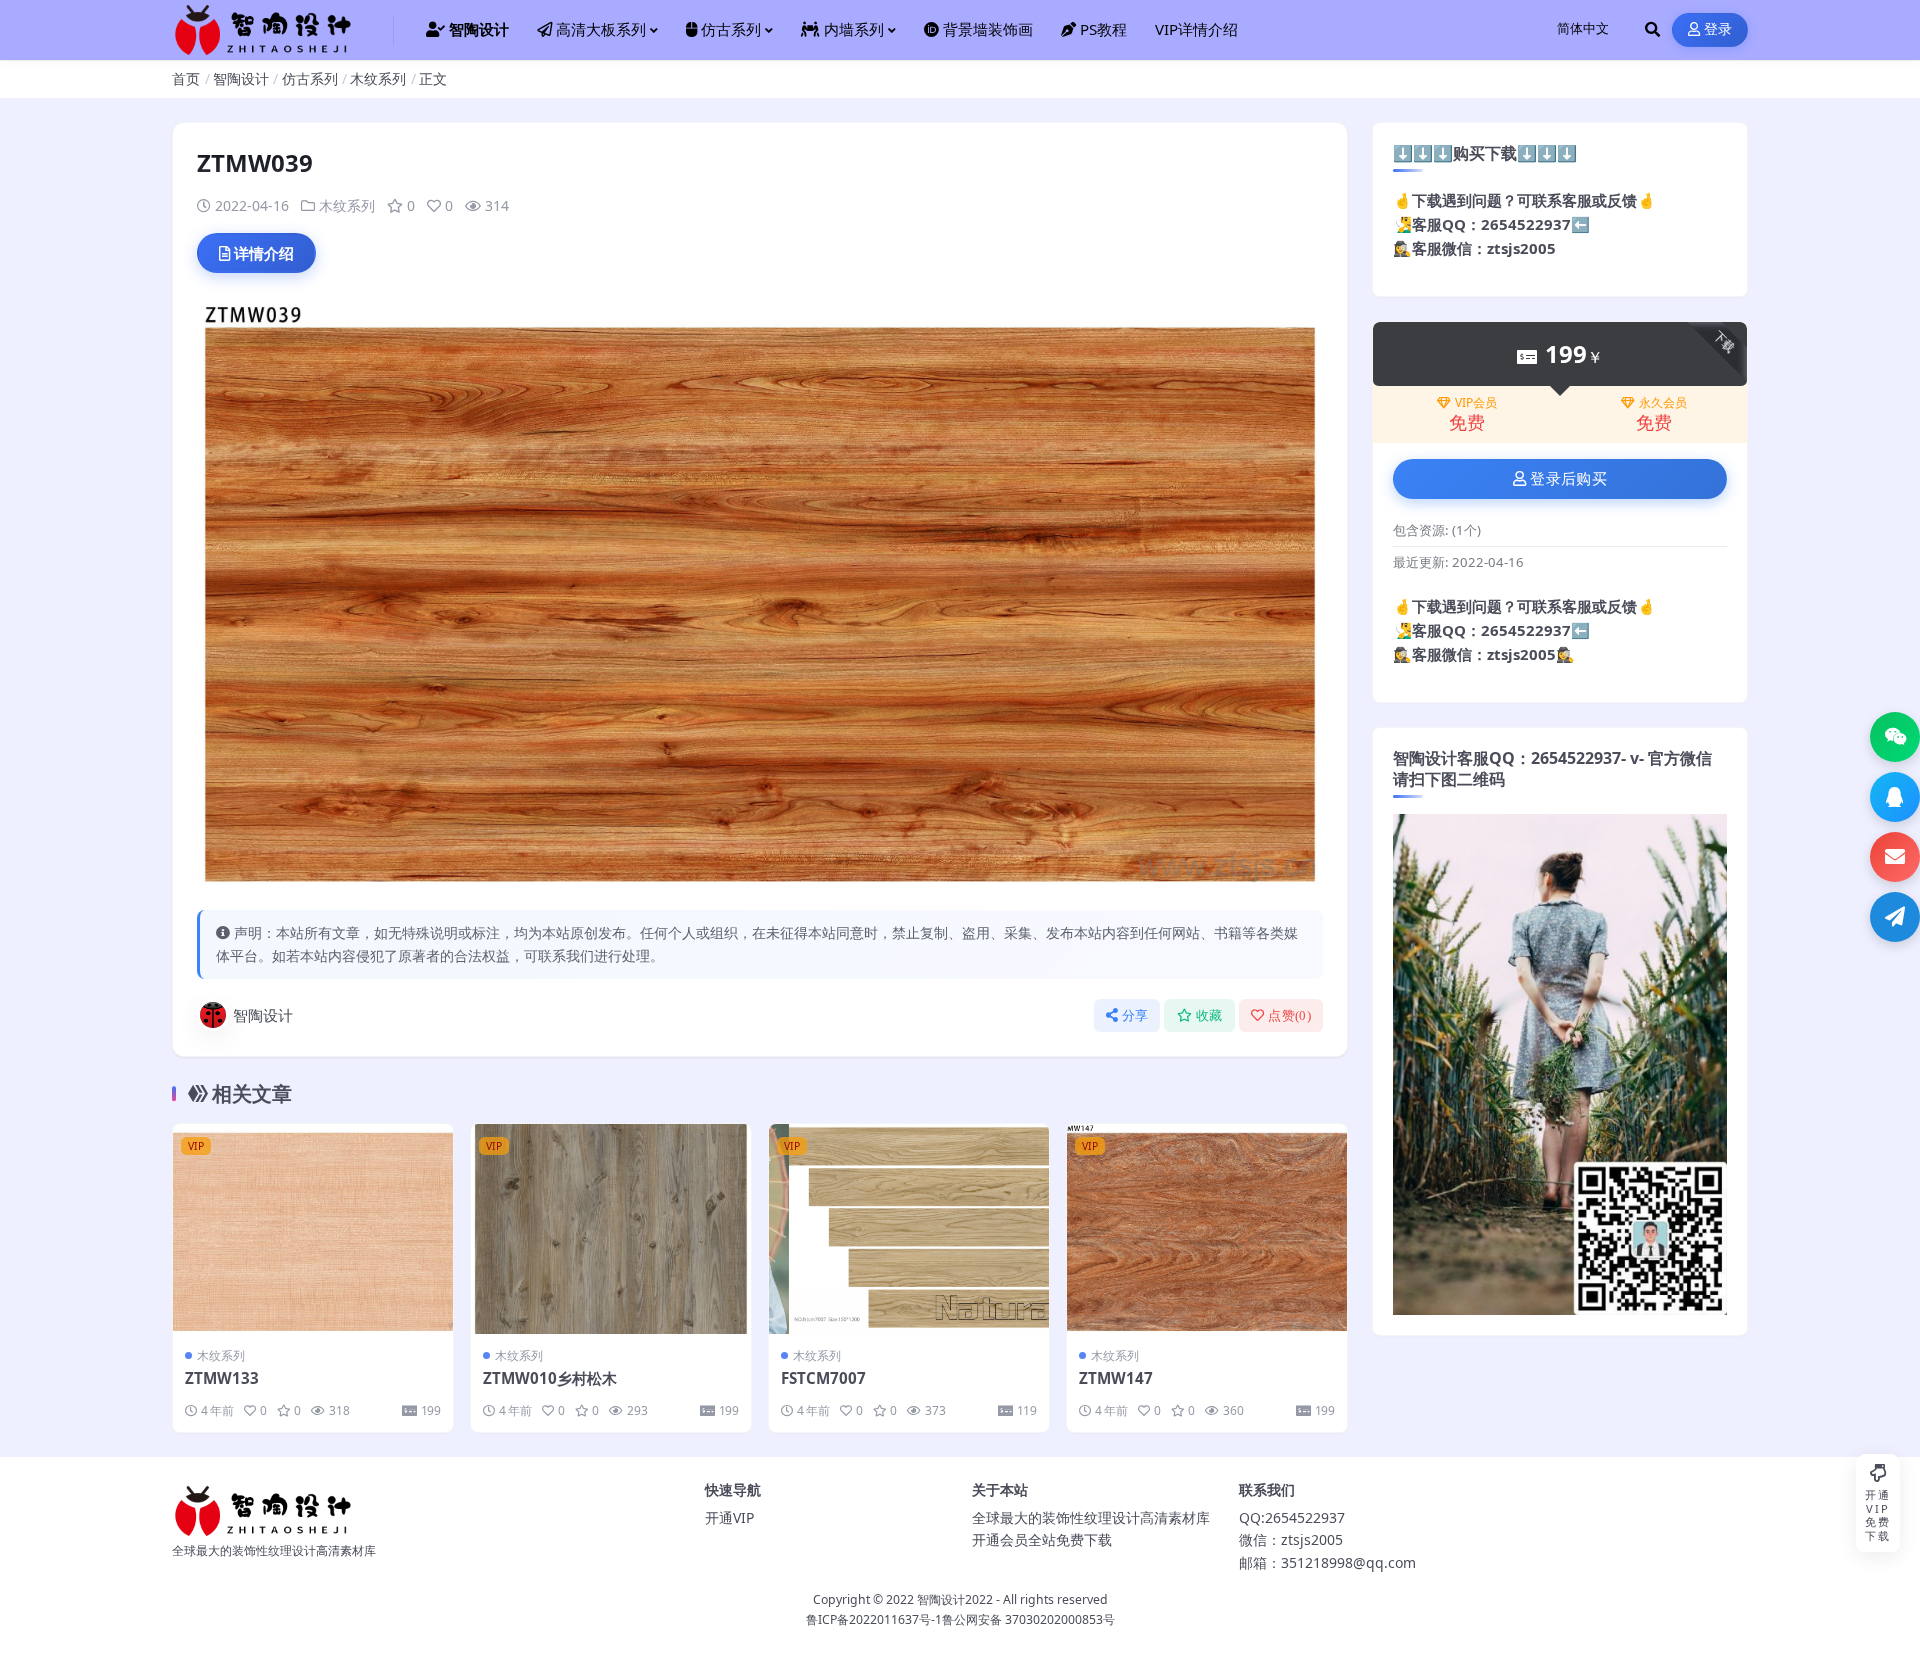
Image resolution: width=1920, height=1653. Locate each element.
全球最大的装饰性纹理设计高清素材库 (1091, 1517)
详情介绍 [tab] (264, 253)
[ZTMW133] (313, 1229)
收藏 (1209, 1015)
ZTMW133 (222, 1378)
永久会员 (1663, 403)
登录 (1718, 29)
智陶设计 (241, 78)
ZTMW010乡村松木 (550, 1378)
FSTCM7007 (823, 1378)
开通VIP (729, 1517)
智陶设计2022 (955, 1599)
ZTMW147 (1116, 1378)
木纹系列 (378, 78)
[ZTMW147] (1207, 1229)
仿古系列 (310, 78)
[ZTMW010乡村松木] (611, 1229)
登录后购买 (1568, 479)
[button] (1895, 737)
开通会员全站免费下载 (1042, 1539)
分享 (1135, 1015)
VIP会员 (1476, 403)
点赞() (1289, 1015)
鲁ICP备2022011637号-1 (874, 1619)
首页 (186, 78)
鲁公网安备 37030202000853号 (1028, 1619)
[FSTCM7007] (909, 1229)
